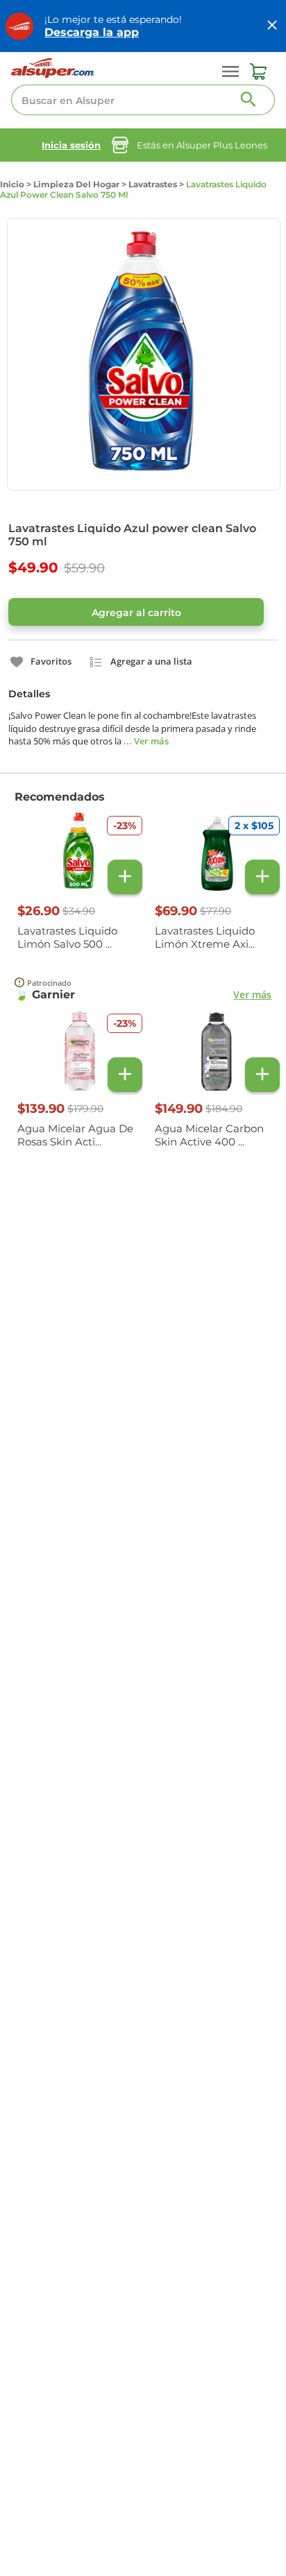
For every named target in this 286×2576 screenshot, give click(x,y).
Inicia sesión (71, 145)
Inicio (12, 184)
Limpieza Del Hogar (76, 184)
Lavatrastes (153, 184)
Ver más (252, 995)
